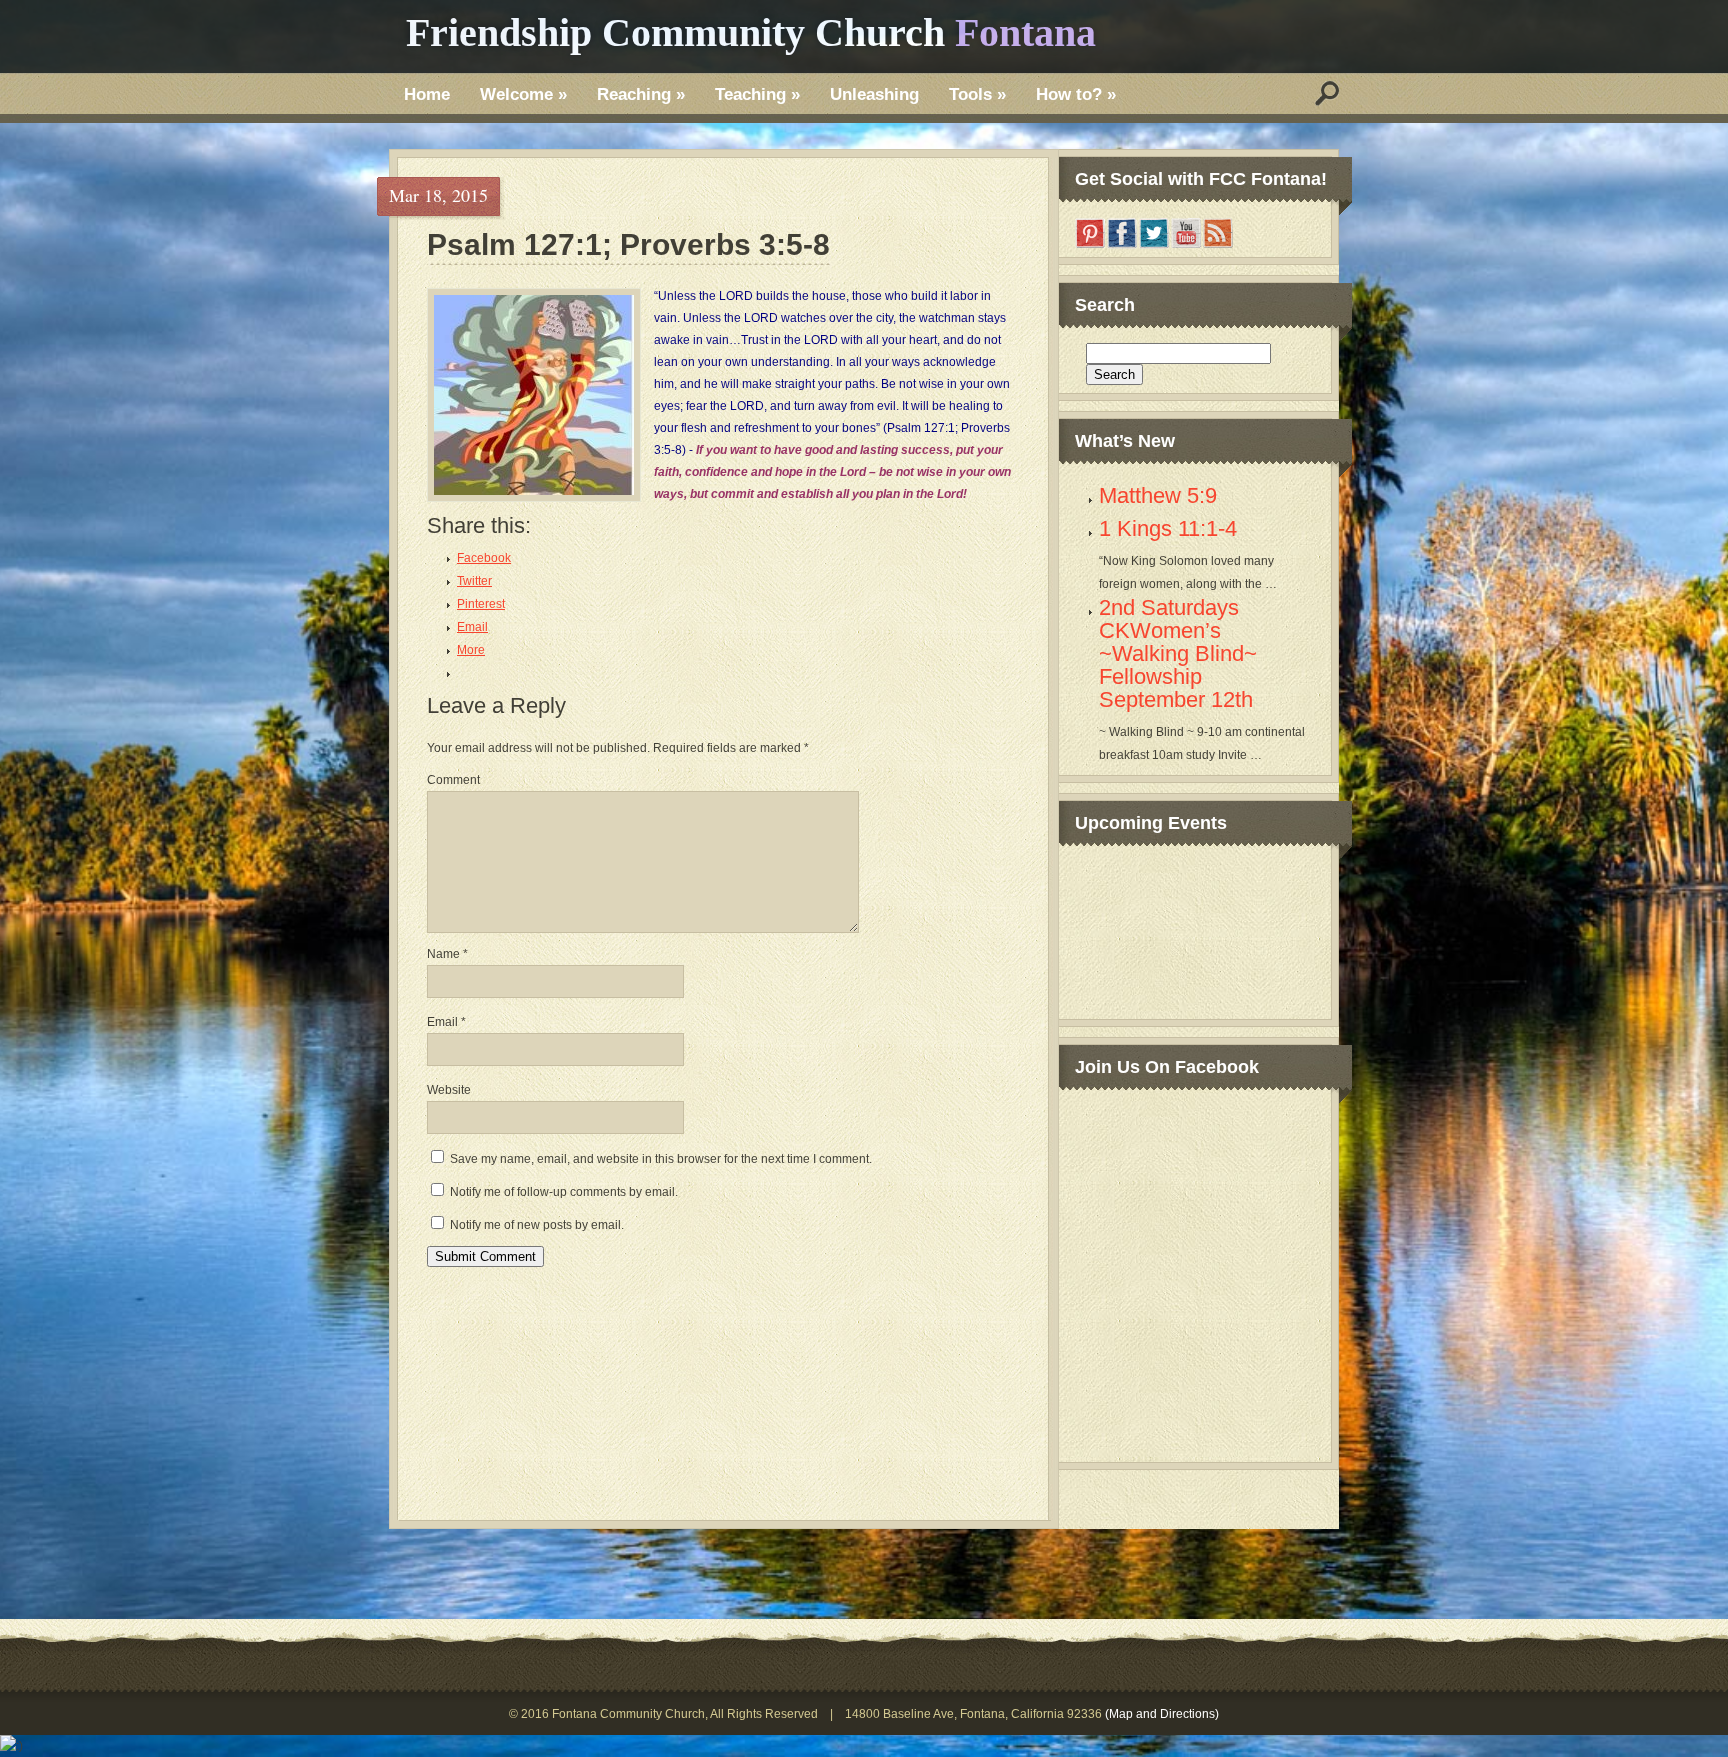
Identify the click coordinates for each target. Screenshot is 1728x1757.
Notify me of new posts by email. (537, 1225)
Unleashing (874, 94)
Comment (453, 780)
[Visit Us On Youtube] (1186, 245)
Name (447, 954)
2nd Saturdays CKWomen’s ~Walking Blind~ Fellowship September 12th (1178, 653)
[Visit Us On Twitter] (1154, 245)
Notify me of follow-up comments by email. (564, 1192)
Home (427, 94)
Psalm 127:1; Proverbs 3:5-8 (628, 245)
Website (449, 1090)
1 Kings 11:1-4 (1168, 528)
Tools (977, 94)
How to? (1076, 94)
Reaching (641, 94)
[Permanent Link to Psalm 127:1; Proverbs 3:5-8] (534, 395)
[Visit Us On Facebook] (1122, 245)
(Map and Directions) (1162, 1714)
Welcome (523, 94)
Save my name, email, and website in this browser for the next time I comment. (661, 1159)
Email (446, 1022)
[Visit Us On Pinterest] (1090, 245)
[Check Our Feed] (1218, 245)
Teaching (757, 94)
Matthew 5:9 (1158, 495)
